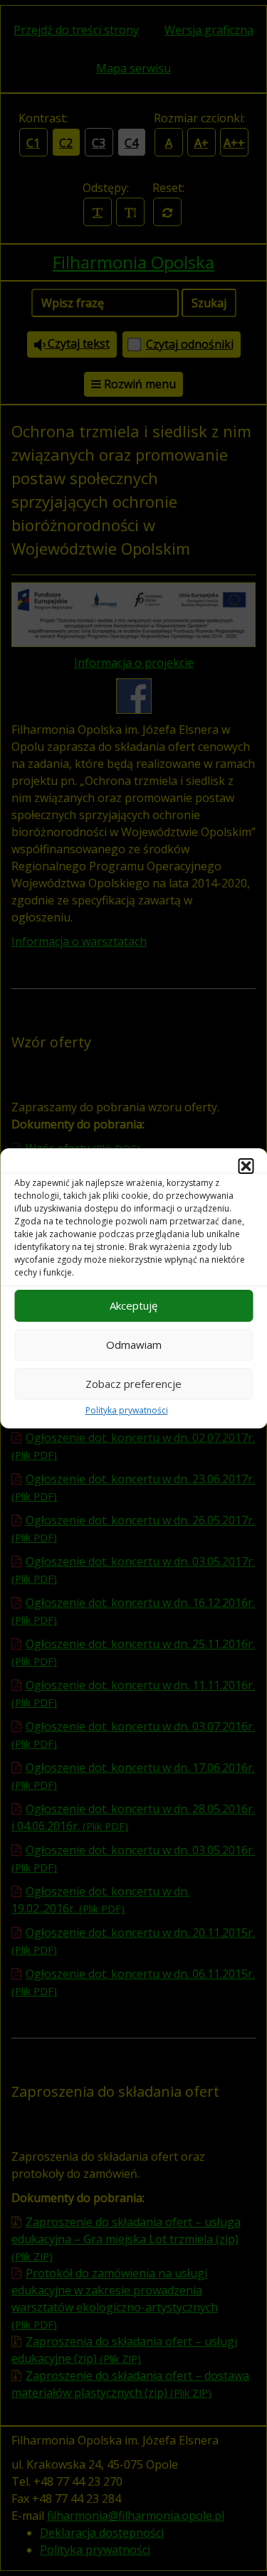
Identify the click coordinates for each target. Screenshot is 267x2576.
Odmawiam (134, 1345)
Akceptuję (133, 1305)
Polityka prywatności (127, 1410)
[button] (246, 1166)
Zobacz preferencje (133, 1384)
